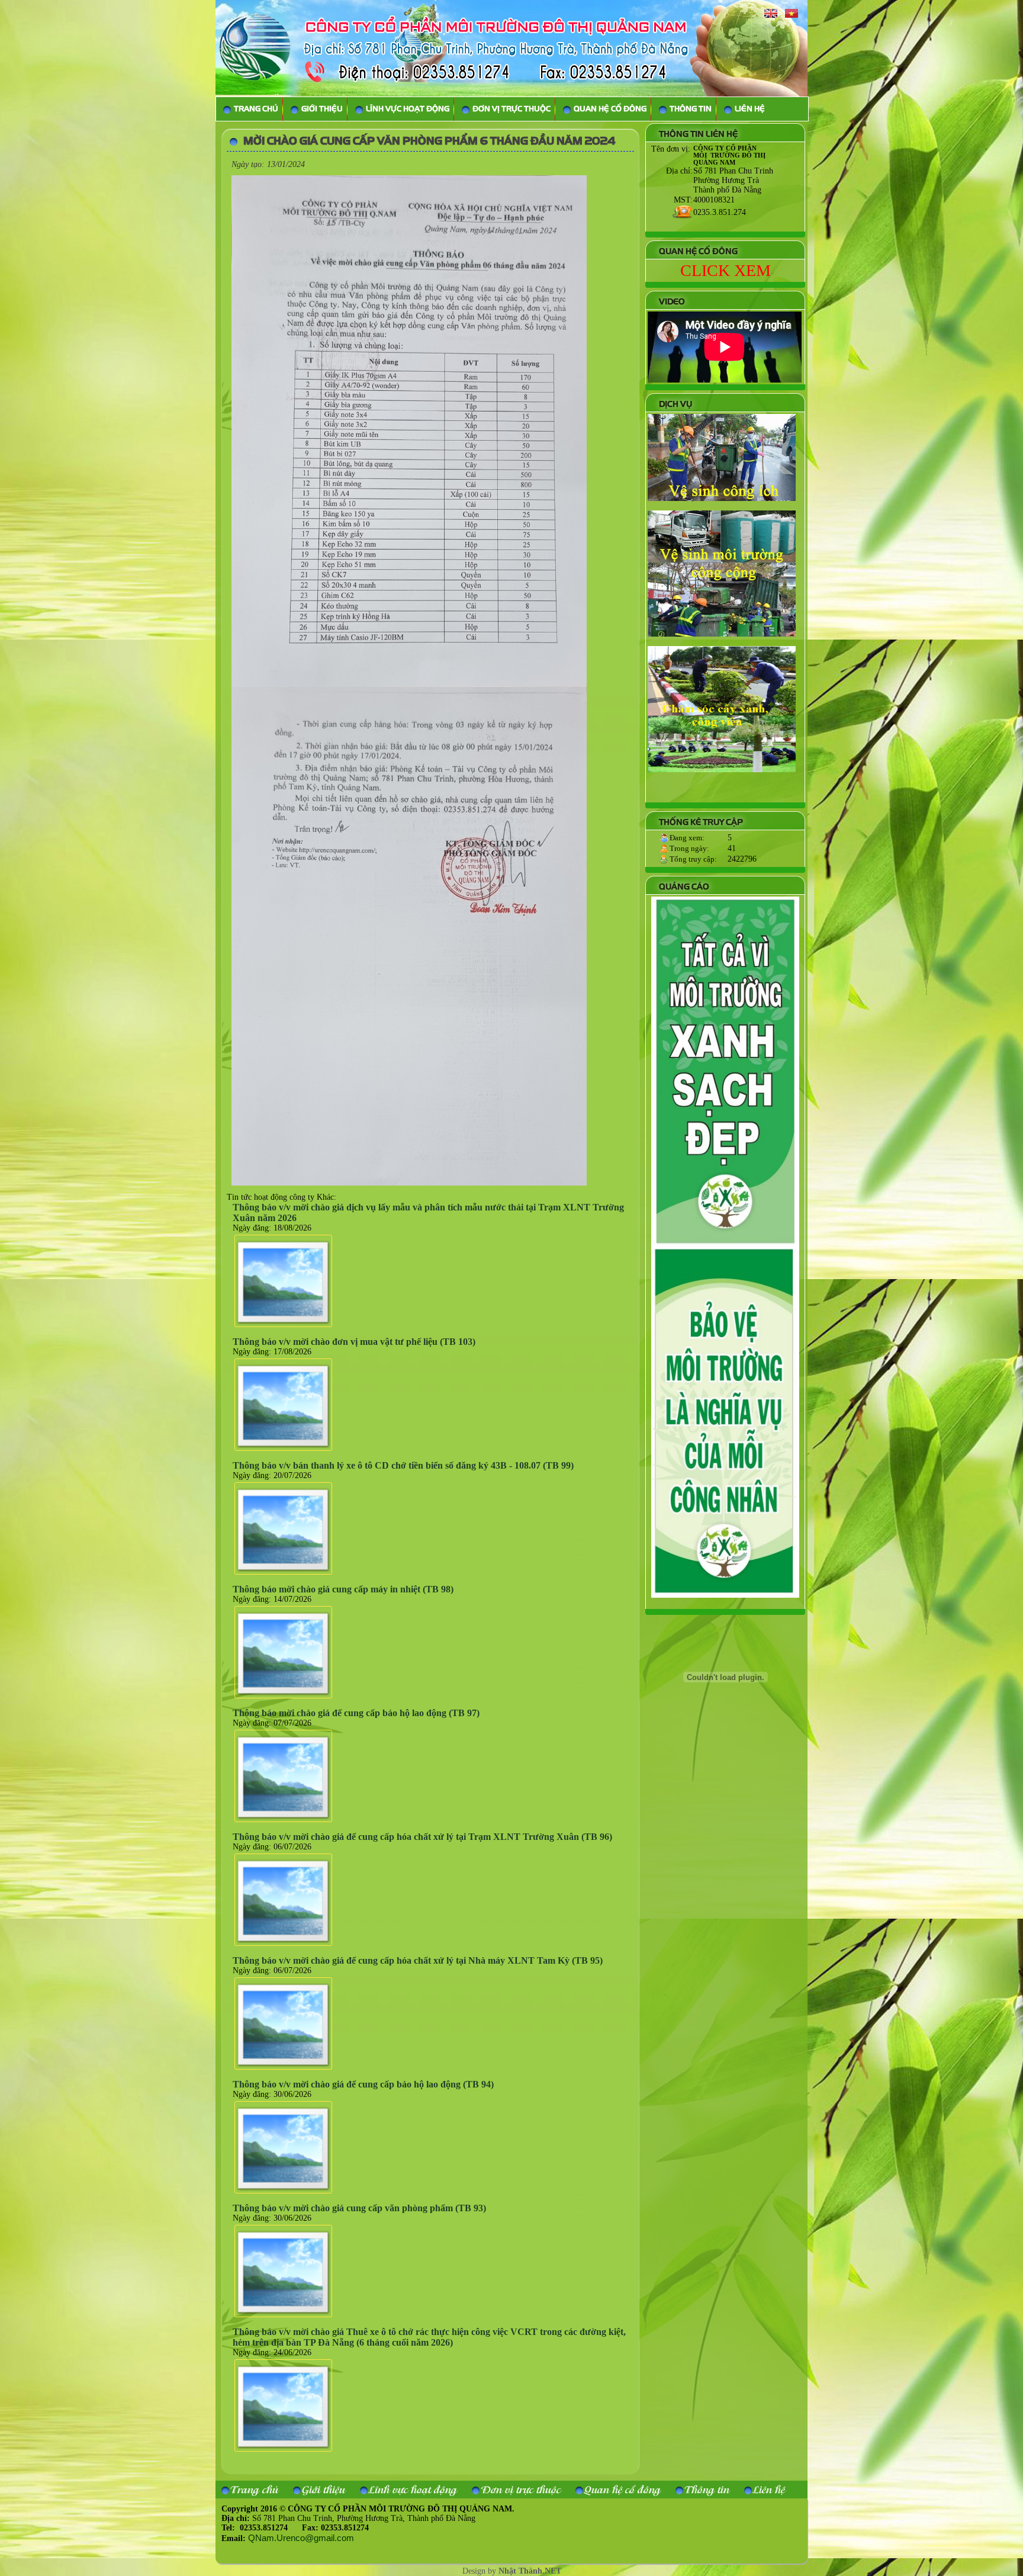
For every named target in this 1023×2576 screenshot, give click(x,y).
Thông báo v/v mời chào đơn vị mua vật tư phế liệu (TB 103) (354, 1342)
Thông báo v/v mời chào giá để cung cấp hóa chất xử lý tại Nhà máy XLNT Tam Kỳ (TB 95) (418, 1960)
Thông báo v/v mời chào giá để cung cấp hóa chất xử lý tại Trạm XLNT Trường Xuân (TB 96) (422, 1837)
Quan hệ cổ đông (623, 2489)
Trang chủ (254, 2489)
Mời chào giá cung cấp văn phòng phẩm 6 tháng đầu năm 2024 (430, 141)
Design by (512, 2571)
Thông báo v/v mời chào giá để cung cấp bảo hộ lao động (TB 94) (363, 2084)
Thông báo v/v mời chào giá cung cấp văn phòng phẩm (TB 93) (359, 2208)
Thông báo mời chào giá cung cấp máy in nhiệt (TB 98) (343, 1589)
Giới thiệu (324, 2489)
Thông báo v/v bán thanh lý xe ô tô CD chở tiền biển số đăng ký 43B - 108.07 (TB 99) (403, 1465)
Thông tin (707, 2489)
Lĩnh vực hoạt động (413, 2489)
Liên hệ (769, 2489)
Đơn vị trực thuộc (521, 2489)
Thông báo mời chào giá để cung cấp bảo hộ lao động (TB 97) (356, 1713)
